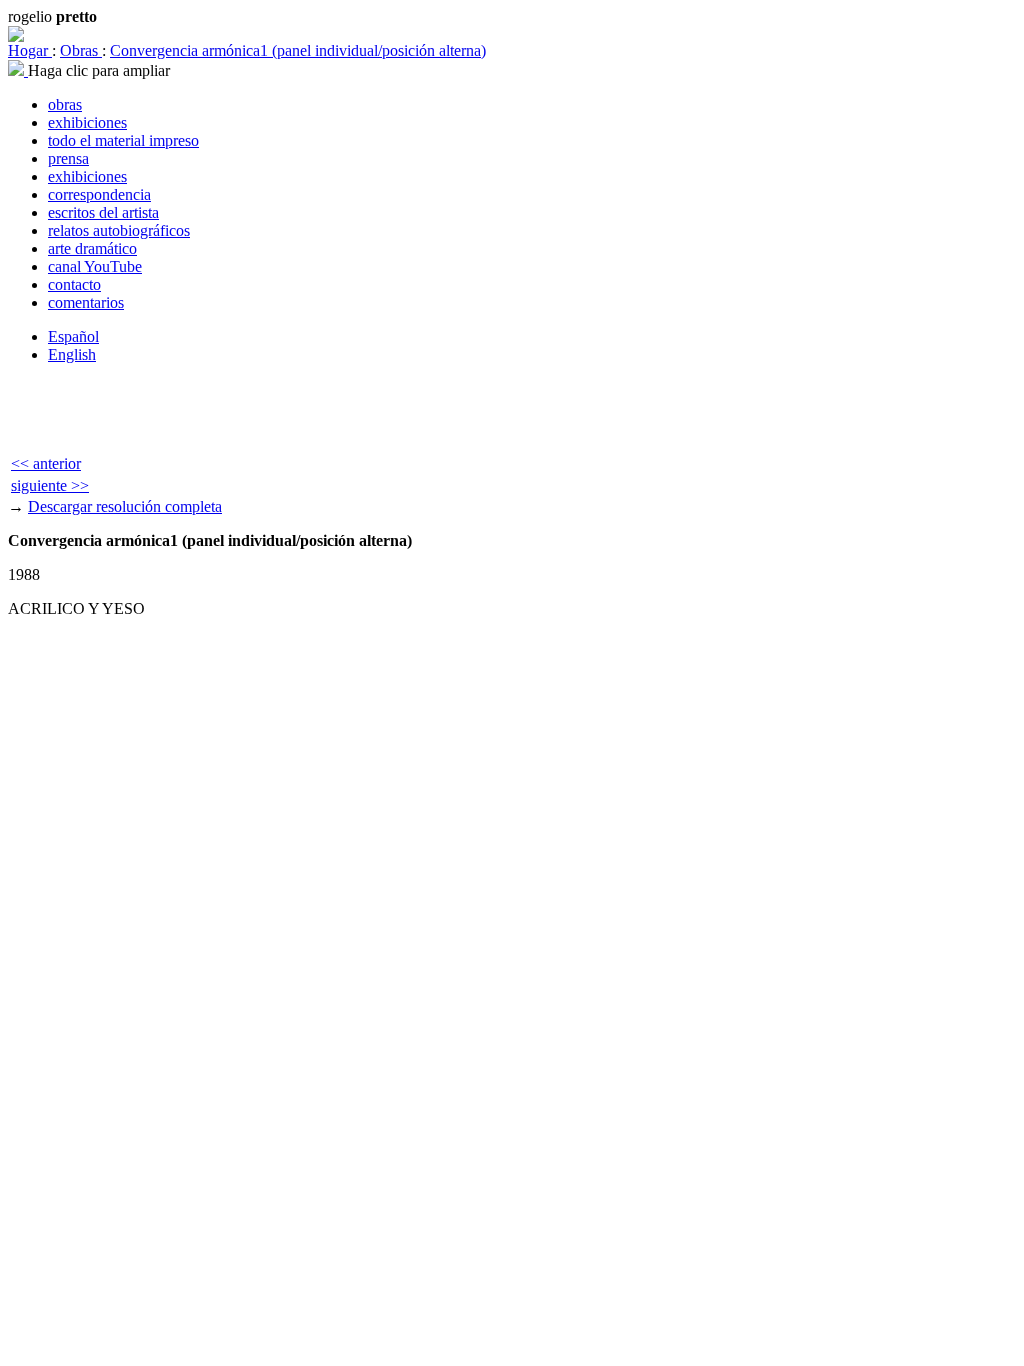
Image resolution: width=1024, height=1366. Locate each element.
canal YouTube (95, 266)
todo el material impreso (123, 140)
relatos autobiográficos (119, 230)
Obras (81, 50)
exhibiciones (87, 122)
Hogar (30, 50)
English (72, 354)
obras (65, 104)
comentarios (86, 302)
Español (73, 336)
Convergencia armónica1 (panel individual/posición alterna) (298, 50)
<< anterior (46, 463)
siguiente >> (50, 485)
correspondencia (99, 194)
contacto (74, 284)
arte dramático (92, 248)
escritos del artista (103, 212)
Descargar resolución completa (125, 506)
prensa (68, 158)
